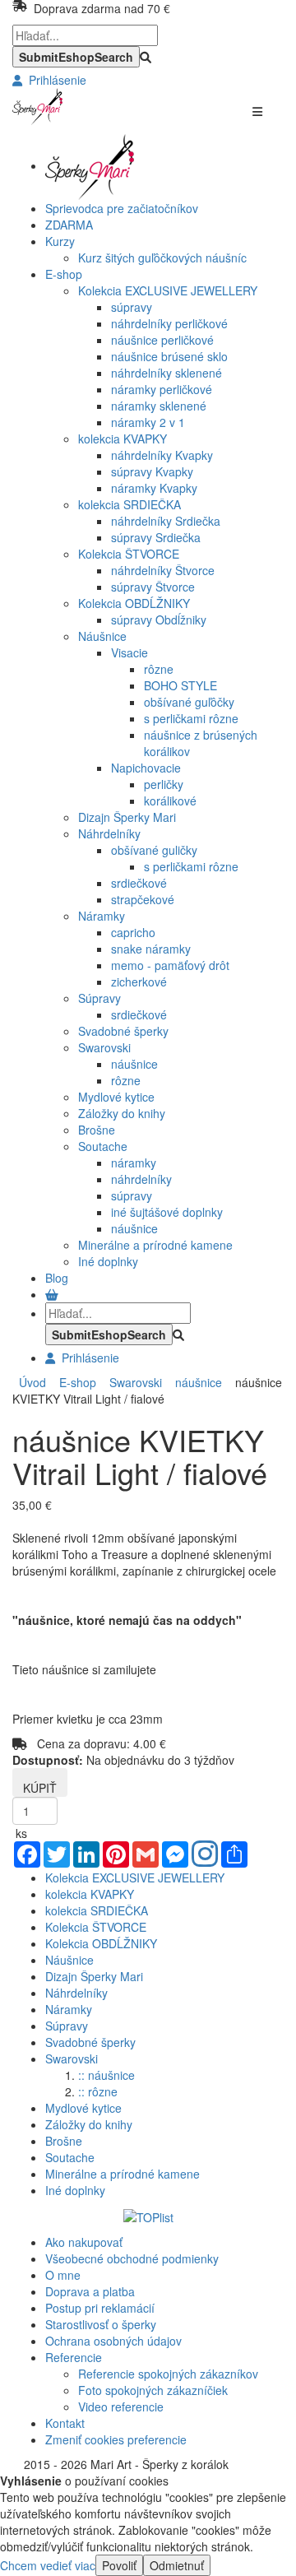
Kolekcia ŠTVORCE (129, 554)
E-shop (74, 1382)
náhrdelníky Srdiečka (166, 521)
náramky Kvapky (154, 488)
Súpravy (99, 998)
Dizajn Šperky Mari (127, 817)
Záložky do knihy (122, 1113)
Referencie (74, 2357)
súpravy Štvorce (153, 587)
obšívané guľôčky (189, 702)
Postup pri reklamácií (100, 2308)
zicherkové (139, 982)
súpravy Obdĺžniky (159, 620)
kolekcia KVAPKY (123, 439)
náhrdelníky (141, 1179)
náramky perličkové (162, 389)
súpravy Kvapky (152, 471)
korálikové (170, 801)
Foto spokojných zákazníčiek (153, 2390)
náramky (134, 1163)
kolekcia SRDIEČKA (129, 504)
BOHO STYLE (180, 685)
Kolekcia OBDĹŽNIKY (134, 603)
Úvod (32, 1382)
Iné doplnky (108, 1261)
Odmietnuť (177, 2565)
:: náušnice (106, 2075)
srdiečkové (139, 883)
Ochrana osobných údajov (113, 2341)
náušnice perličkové (162, 340)
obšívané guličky (154, 850)
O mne (63, 2275)
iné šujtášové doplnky (167, 1212)
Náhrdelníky (109, 833)
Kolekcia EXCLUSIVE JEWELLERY (168, 290)
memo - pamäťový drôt (170, 965)
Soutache (103, 1146)
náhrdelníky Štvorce (163, 570)
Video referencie (121, 2407)
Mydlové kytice (116, 1097)
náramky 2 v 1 (148, 422)
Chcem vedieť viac (48, 2565)
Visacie (129, 652)
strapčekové (143, 899)
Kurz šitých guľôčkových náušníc (162, 258)
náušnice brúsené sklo (169, 356)
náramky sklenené (159, 406)
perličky (164, 784)
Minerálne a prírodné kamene (155, 1245)
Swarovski (104, 1047)
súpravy (132, 307)
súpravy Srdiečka (156, 537)
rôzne (159, 669)
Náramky (102, 916)
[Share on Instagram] (205, 1855)
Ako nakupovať (84, 2242)
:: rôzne (98, 2091)
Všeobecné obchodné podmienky (132, 2258)
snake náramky (151, 949)
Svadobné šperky (123, 1031)
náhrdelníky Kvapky (162, 455)
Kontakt (65, 2423)
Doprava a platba (90, 2291)
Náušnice (102, 636)
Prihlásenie (54, 80)
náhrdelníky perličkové (169, 323)
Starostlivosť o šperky (101, 2324)
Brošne (97, 1130)
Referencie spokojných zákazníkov (168, 2374)
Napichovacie (146, 768)
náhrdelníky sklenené (166, 373)
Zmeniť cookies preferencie (116, 2439)
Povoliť (119, 2565)
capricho (133, 932)
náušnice (134, 1064)
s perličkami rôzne (191, 718)
